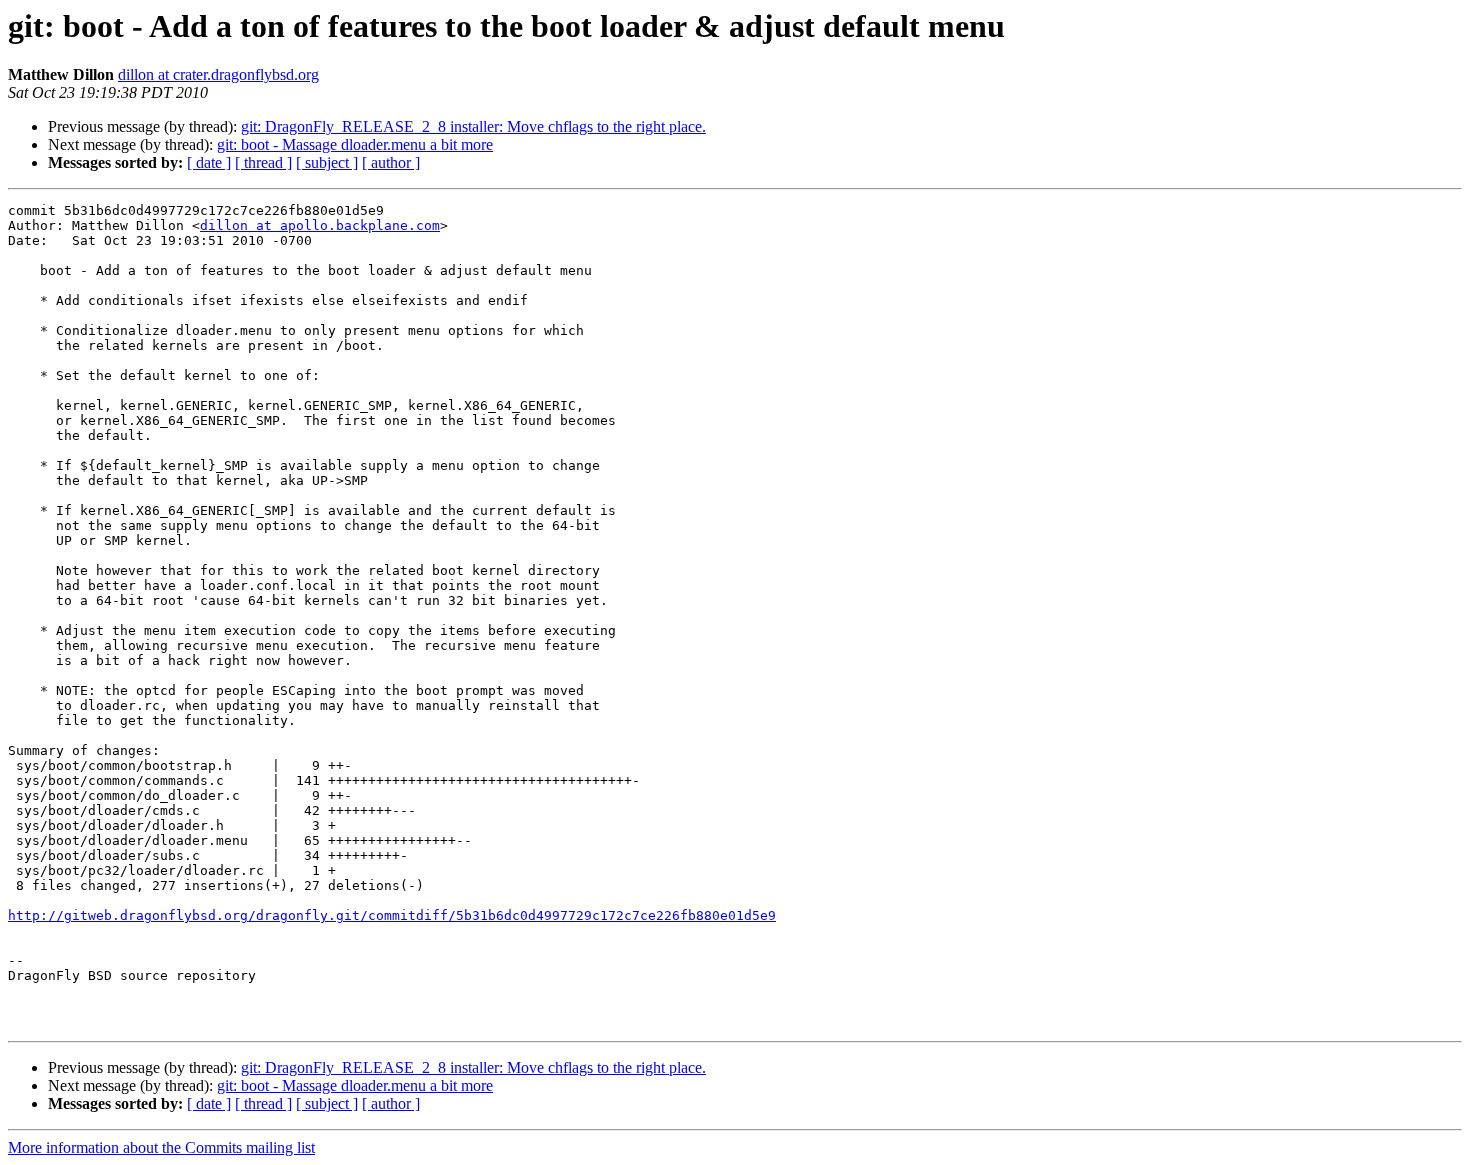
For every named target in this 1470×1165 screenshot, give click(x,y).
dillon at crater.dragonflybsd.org (218, 74)
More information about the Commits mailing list (161, 1147)
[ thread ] (263, 162)
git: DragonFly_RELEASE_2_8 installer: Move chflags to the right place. (473, 126)
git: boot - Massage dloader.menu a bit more (355, 144)
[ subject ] (327, 162)
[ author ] (391, 162)
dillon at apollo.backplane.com (320, 225)
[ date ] (209, 162)
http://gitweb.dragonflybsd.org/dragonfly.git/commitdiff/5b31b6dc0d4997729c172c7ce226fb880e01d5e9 (392, 915)
